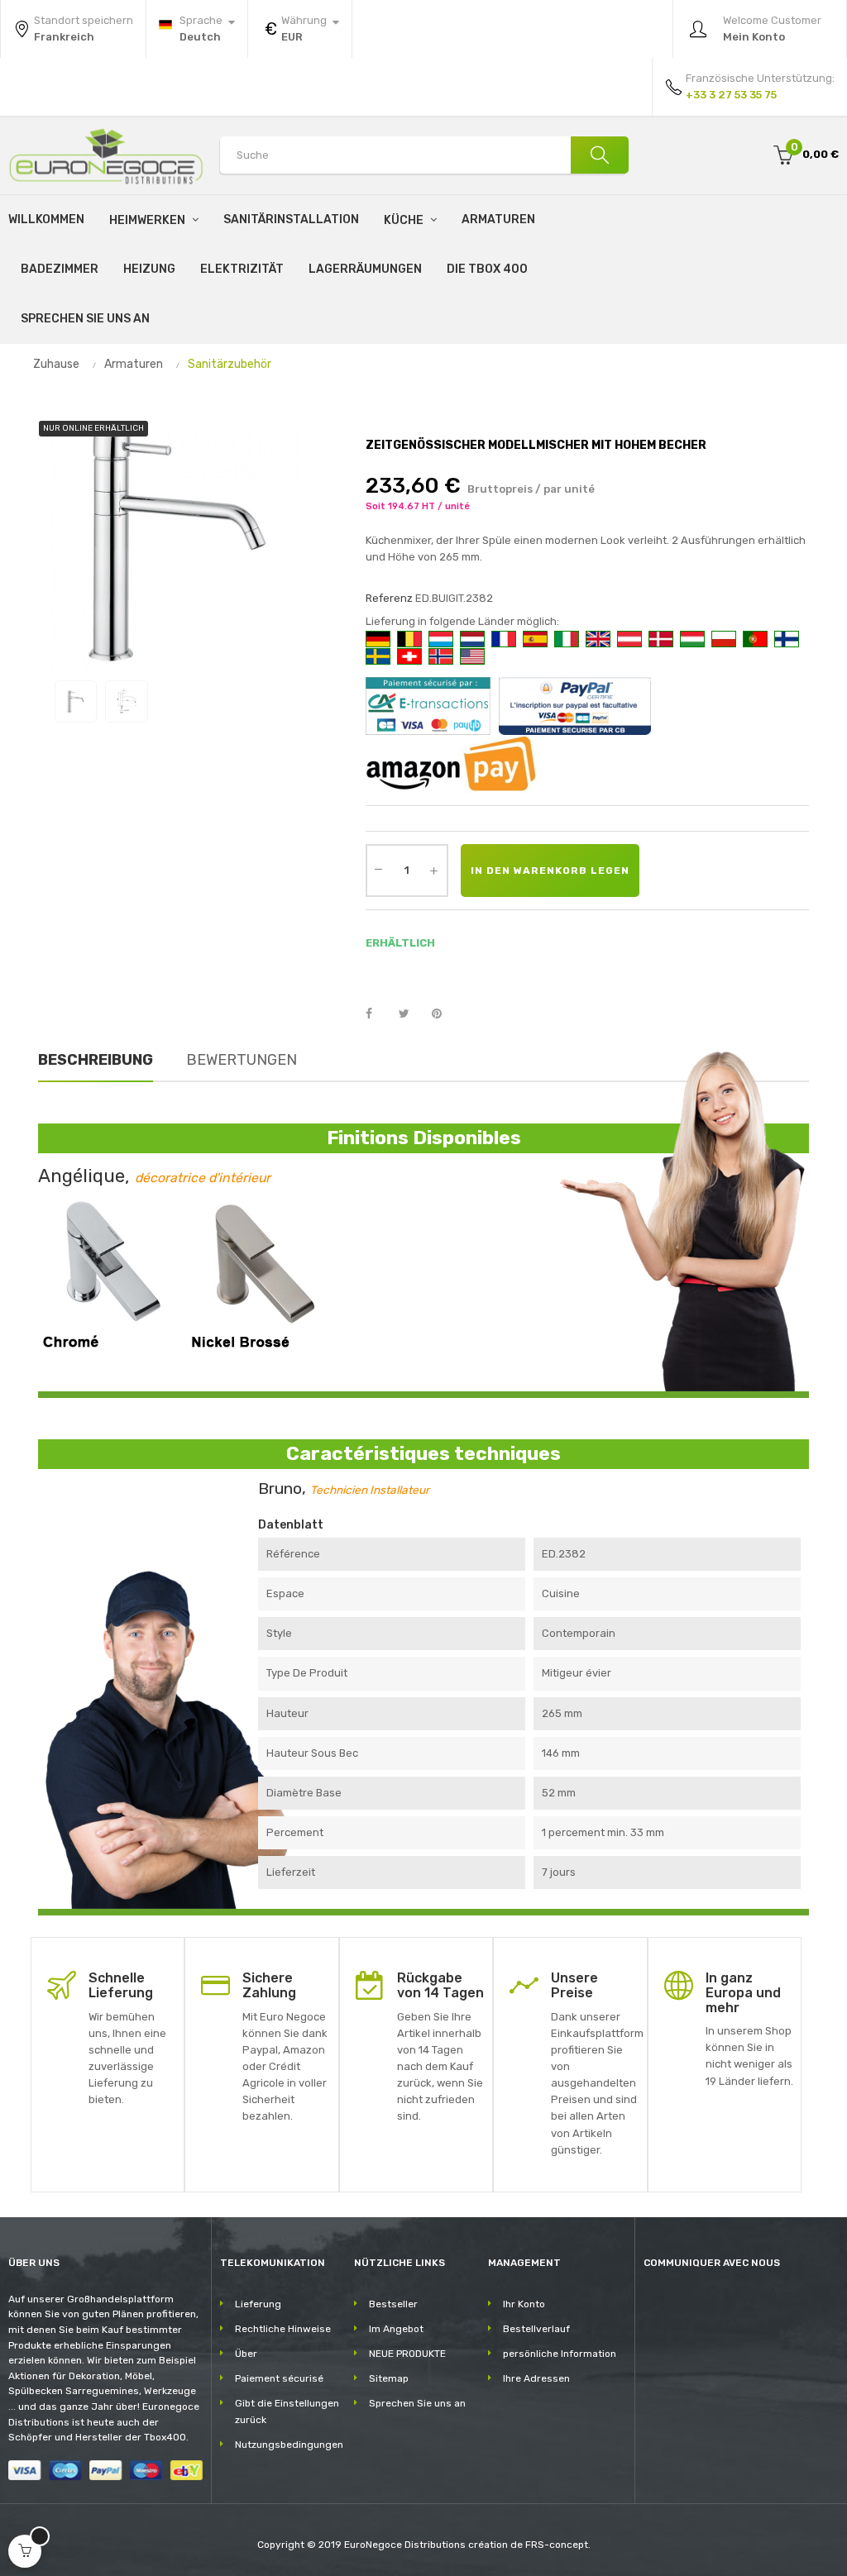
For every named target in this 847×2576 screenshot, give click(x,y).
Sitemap (389, 2378)
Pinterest (444, 1014)
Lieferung (258, 2304)
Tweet (411, 1014)
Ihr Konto (524, 2304)
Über (246, 2354)
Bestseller (393, 2304)
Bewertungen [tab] (242, 1060)
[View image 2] (126, 701)
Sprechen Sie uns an (417, 2403)
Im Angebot (396, 2329)
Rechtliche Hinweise (283, 2329)
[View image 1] (76, 701)
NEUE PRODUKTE (407, 2354)
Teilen (378, 1014)
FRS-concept (557, 2545)
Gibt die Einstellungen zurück (287, 2411)
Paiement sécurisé (279, 2378)
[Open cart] (25, 2551)
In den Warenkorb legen (550, 871)
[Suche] (600, 155)
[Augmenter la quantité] (434, 871)
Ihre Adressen (536, 2378)
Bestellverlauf (536, 2329)
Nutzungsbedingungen (289, 2445)
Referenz (389, 598)
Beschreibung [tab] (96, 1060)
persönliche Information (560, 2354)
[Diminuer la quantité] (379, 869)
